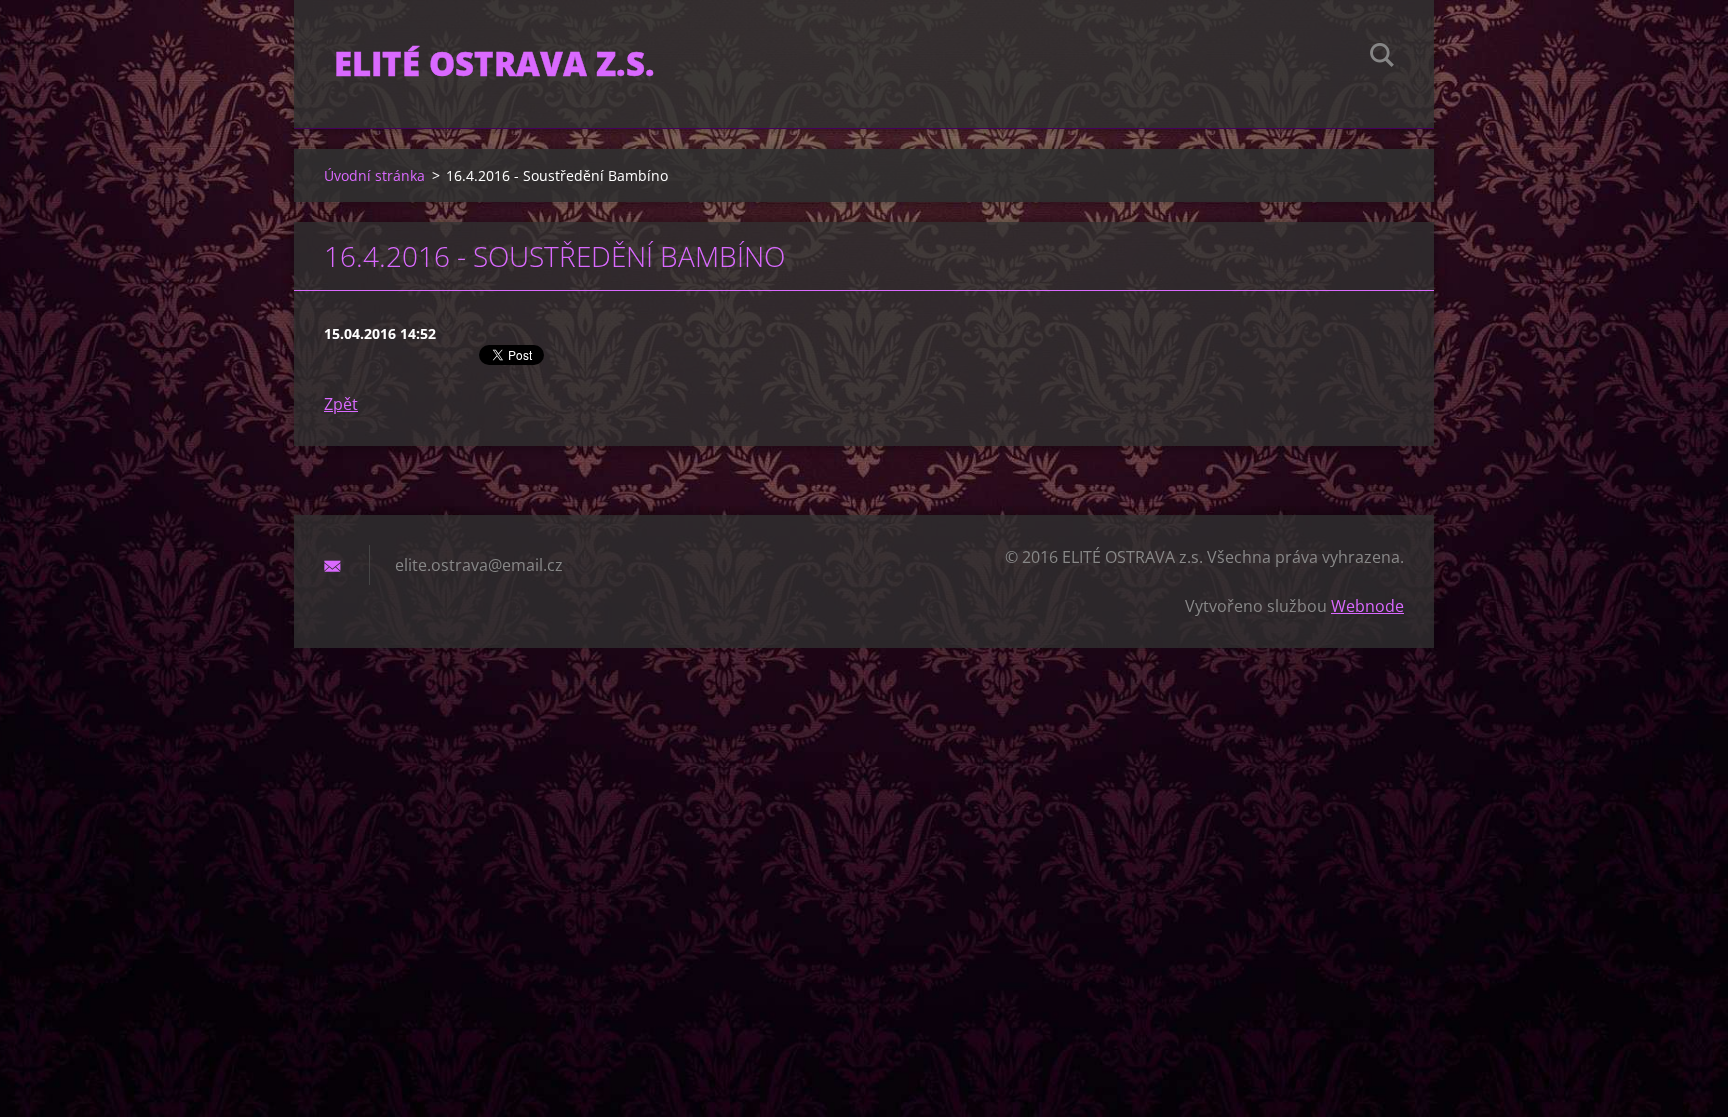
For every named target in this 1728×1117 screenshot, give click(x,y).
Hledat (1382, 58)
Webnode (1367, 606)
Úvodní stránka (374, 175)
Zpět (341, 404)
